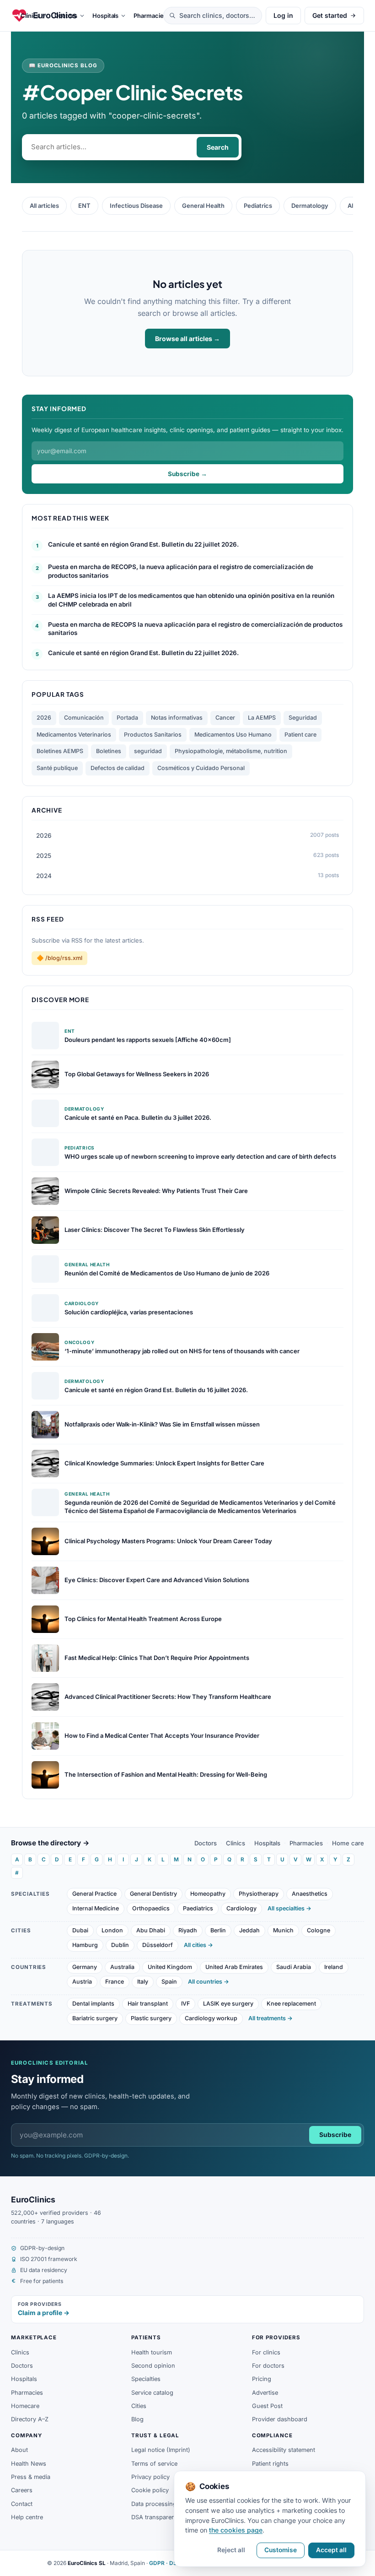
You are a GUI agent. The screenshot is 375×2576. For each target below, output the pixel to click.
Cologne (319, 1930)
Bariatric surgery (95, 2018)
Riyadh (188, 1930)
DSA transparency (156, 2517)
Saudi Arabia (294, 1967)
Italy (143, 1982)
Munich (283, 1930)
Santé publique (57, 768)
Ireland (334, 1967)
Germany (85, 1967)
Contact (22, 2504)
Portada (127, 718)
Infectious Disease (136, 206)
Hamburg (85, 1945)
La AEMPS (262, 718)
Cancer (225, 718)
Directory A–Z (30, 2419)
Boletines (109, 751)
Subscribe (335, 2135)
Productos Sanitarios (153, 735)
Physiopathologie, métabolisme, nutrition (231, 751)
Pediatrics (258, 206)
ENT (84, 206)
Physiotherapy (259, 1894)
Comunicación (84, 718)
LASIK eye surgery (228, 2004)
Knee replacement (291, 2004)
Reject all (231, 2550)
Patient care (300, 735)
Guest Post (267, 2406)
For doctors (268, 2366)
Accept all (331, 2550)
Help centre (27, 2517)
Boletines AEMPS (60, 751)
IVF (185, 2004)
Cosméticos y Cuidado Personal (201, 768)
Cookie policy (150, 2490)
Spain (169, 1982)
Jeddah (249, 1930)
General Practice (94, 1894)
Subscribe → (187, 474)
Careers (22, 2490)
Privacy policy (150, 2477)
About (19, 2450)
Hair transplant (148, 2004)
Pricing (262, 2379)
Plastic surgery (151, 2018)
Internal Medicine (96, 1908)
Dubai (80, 1930)
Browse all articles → (187, 339)
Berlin (218, 1930)
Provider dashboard (280, 2419)
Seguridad (303, 718)
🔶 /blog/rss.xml (59, 958)
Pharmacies (306, 1843)
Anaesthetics (310, 1894)
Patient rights (270, 2464)
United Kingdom (170, 1967)
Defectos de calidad (118, 768)
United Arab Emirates (234, 1967)
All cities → (198, 1945)
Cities (139, 2406)
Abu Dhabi (151, 1930)
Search (218, 147)
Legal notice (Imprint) (161, 2450)
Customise (281, 2550)
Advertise (265, 2393)
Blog (137, 2419)
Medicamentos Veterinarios (74, 735)
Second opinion (153, 2366)
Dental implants (93, 2004)
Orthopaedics (151, 1908)
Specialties (146, 2379)
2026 (44, 718)
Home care (348, 1843)
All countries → (209, 1982)
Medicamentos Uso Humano (233, 735)
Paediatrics (198, 1908)
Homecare (25, 2406)
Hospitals (267, 1843)
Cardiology (241, 1908)
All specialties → (289, 1908)
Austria (82, 1982)
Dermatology (310, 206)
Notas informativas (177, 718)
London (112, 1930)
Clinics (236, 1843)
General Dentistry (153, 1894)
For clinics (266, 2352)
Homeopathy (208, 1894)
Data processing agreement (169, 2504)
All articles (44, 206)
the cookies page (236, 2530)
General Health (203, 206)
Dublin (120, 1945)
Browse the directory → (50, 1843)
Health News (29, 2464)
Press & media (31, 2477)
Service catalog (152, 2393)
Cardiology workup (211, 2018)
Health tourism (152, 2352)
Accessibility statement (284, 2450)
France (115, 1982)
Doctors (206, 1843)
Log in (283, 15)
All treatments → (271, 2018)
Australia (122, 1967)
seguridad (148, 751)
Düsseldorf (158, 1945)
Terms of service (154, 2464)
